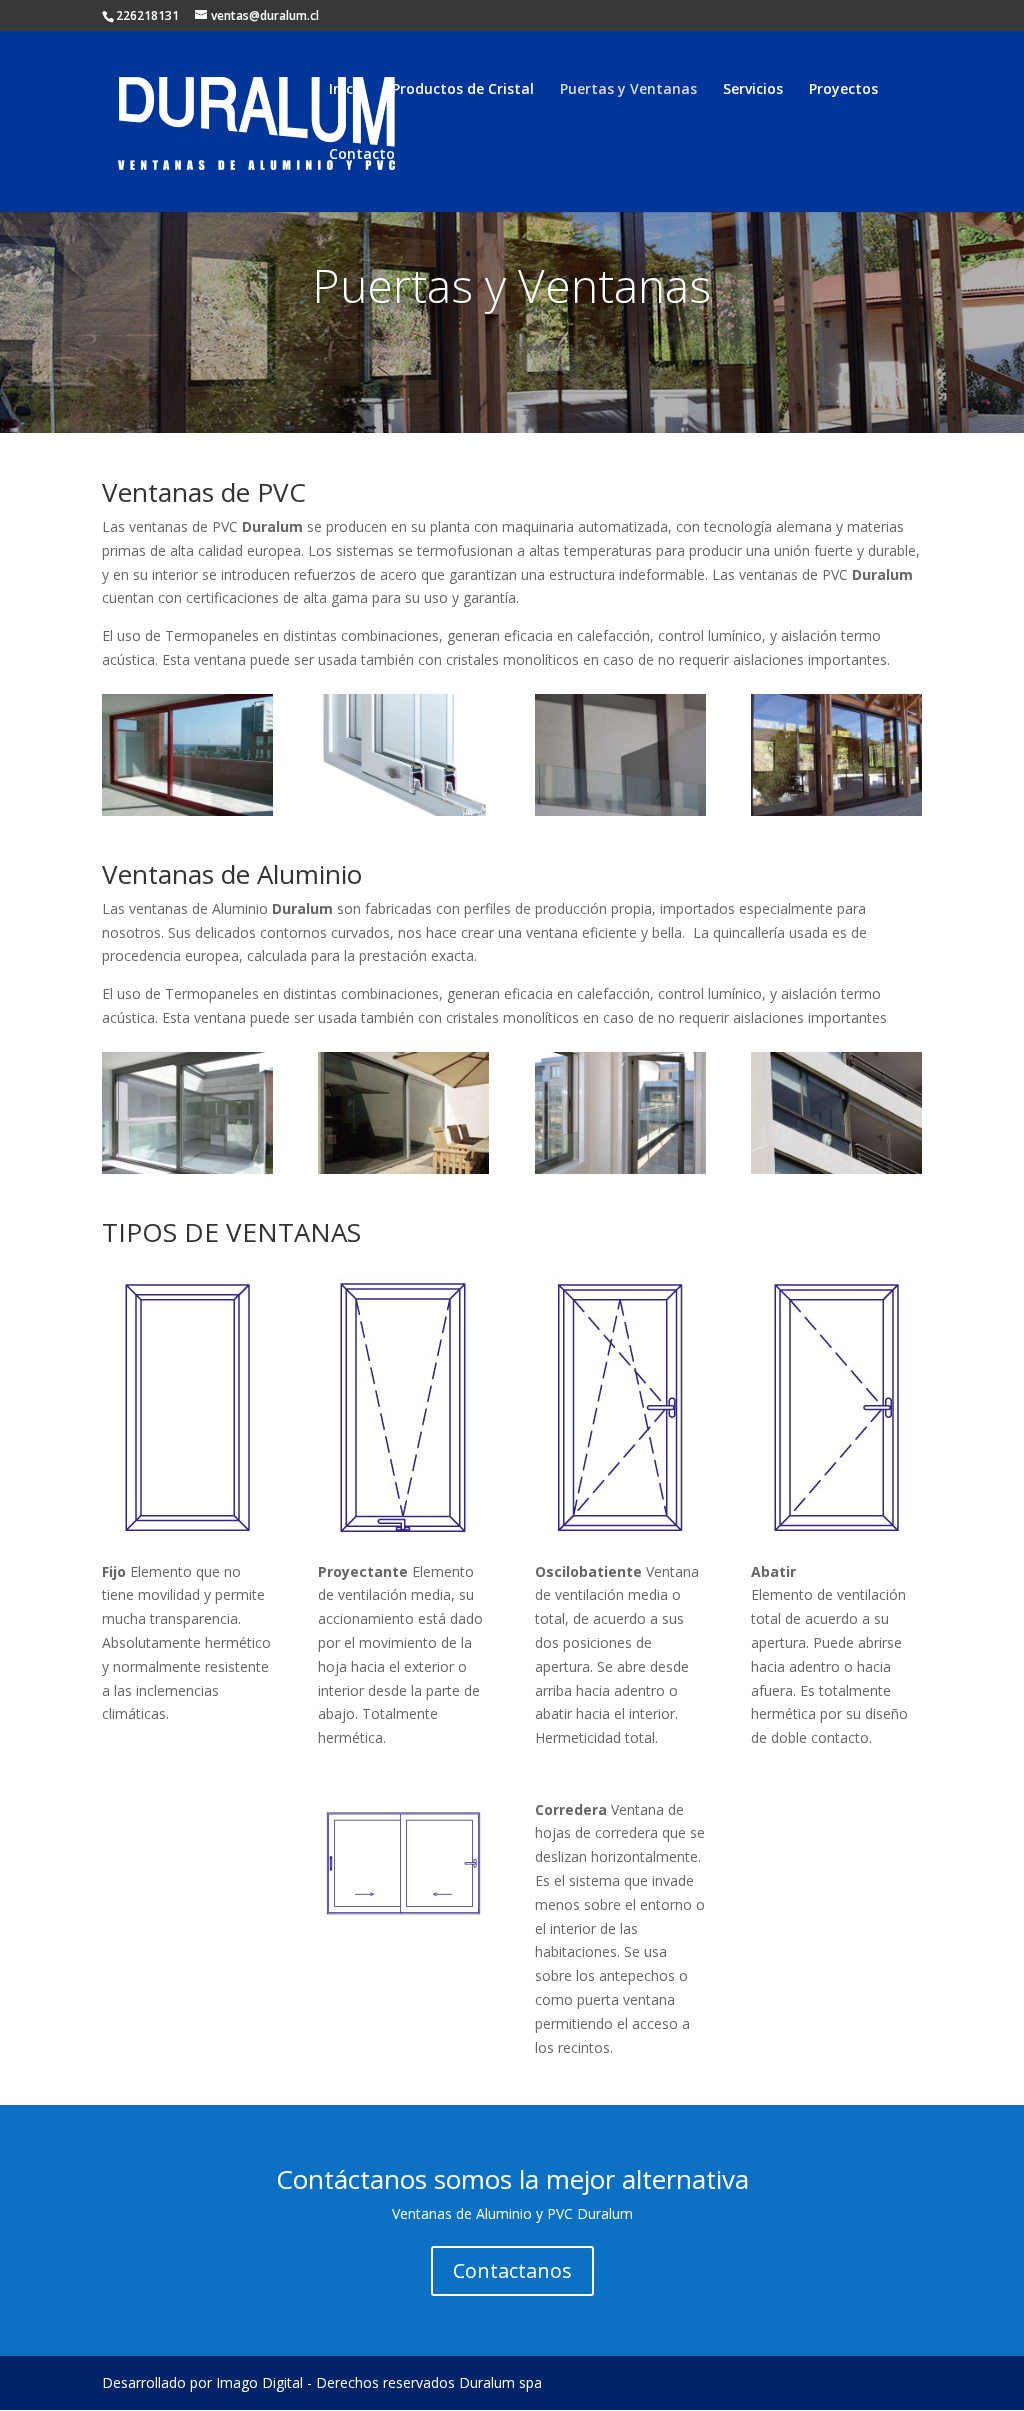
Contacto (362, 155)
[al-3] (620, 1168)
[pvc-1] (187, 810)
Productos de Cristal (463, 90)
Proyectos (843, 90)
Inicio (347, 90)
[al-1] (187, 1168)
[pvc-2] (403, 810)
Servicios (753, 90)
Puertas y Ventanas (628, 90)
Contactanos (512, 2270)
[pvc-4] (836, 810)
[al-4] (836, 1168)
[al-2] (403, 1168)
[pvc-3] (620, 810)
